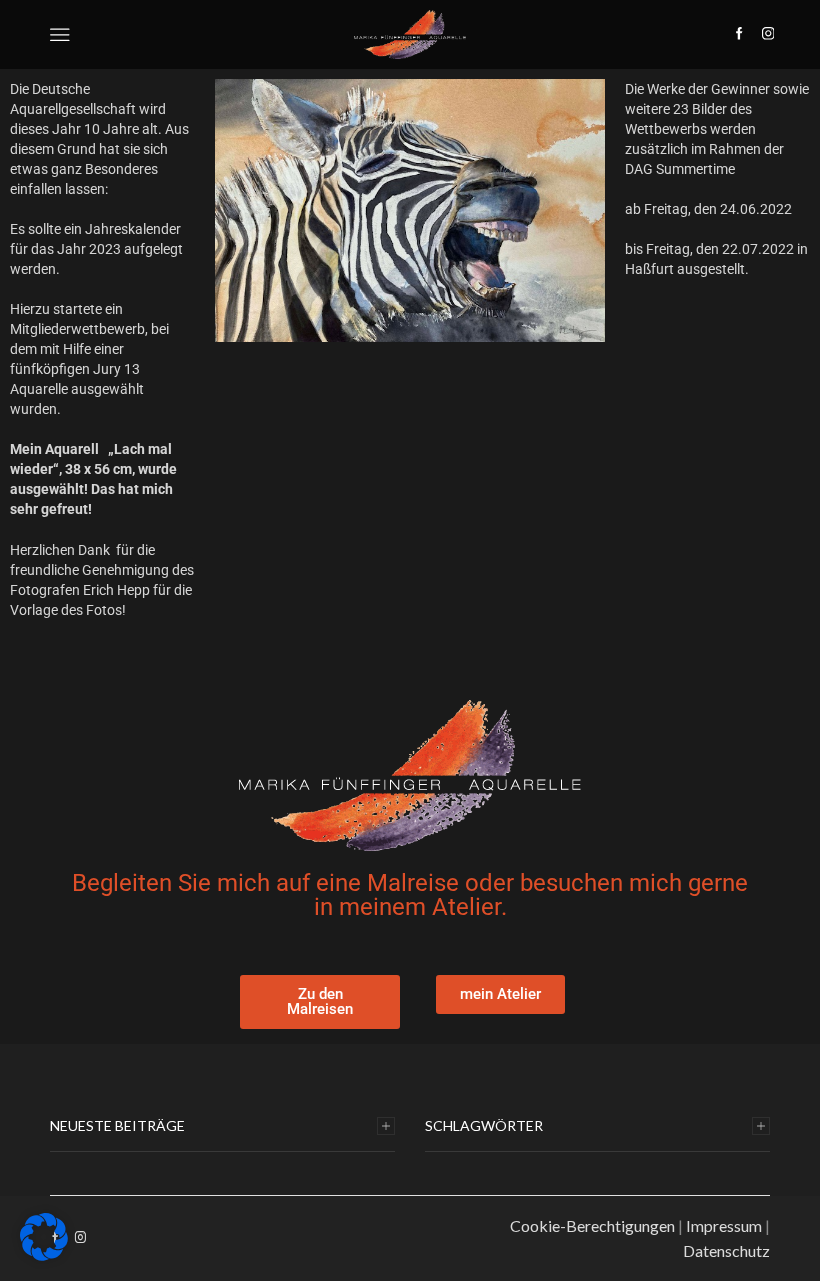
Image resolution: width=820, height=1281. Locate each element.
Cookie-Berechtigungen (592, 1225)
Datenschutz (726, 1250)
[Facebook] (739, 34)
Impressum (724, 1225)
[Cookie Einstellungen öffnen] (44, 1255)
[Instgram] (768, 34)
